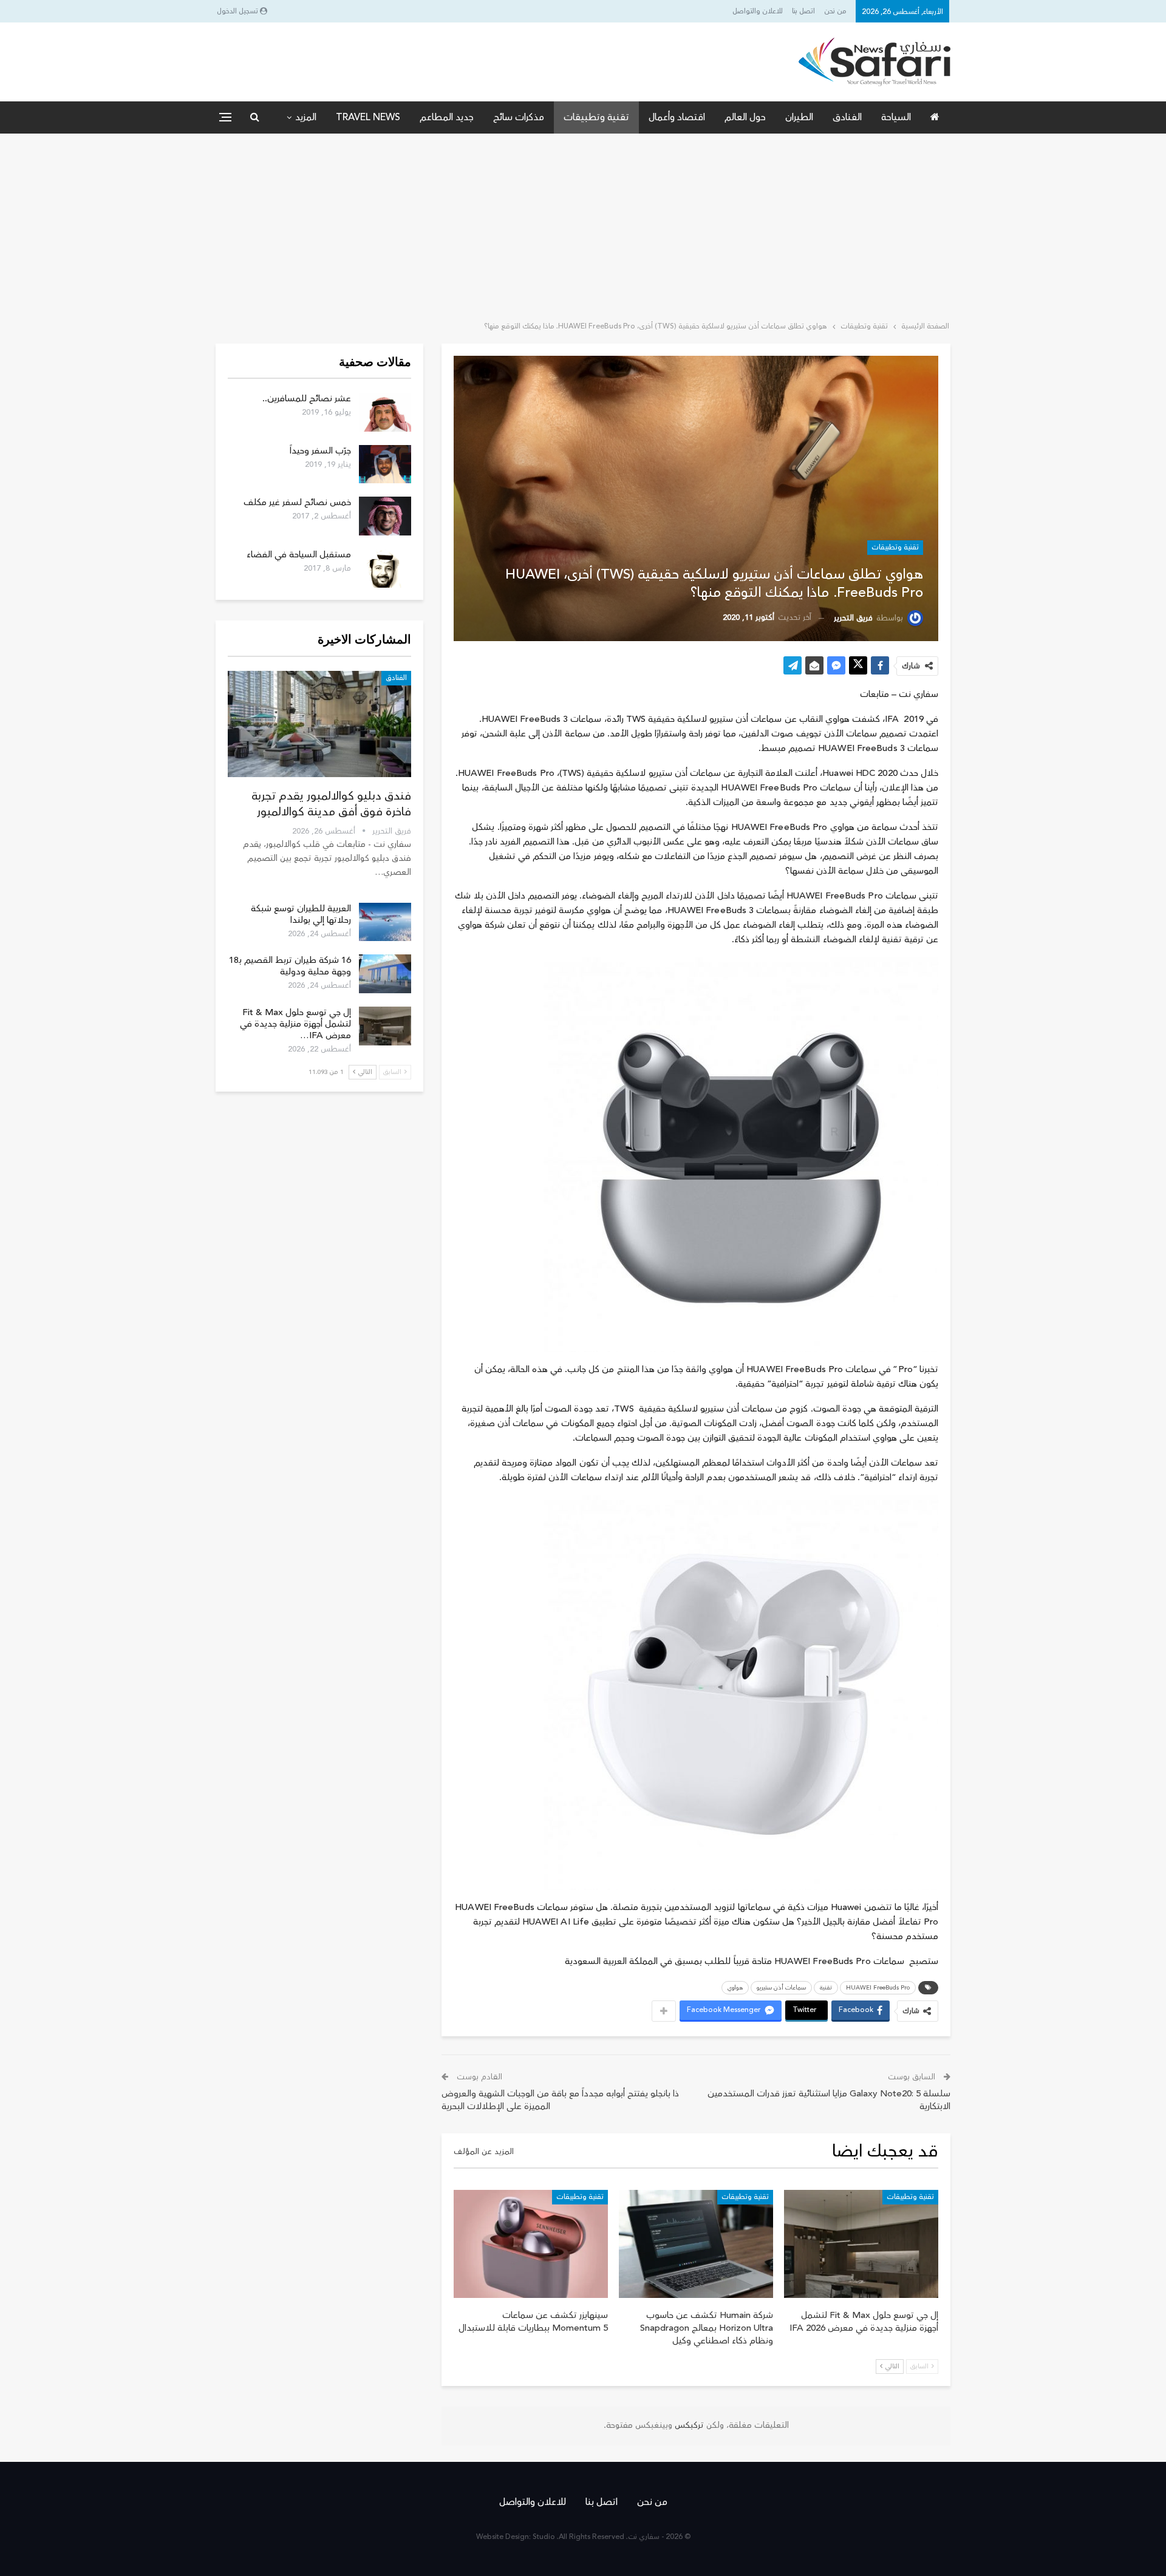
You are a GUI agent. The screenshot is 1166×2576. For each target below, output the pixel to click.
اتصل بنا (803, 11)
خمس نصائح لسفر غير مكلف (297, 502)
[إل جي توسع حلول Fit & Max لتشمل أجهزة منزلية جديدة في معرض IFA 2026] (861, 2244)
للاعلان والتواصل (758, 11)
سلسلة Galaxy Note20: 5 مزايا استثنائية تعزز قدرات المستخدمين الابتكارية (829, 2100)
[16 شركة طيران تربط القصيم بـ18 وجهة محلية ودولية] (385, 974)
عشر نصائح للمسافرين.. (307, 399)
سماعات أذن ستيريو (781, 1988)
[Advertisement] (583, 225)
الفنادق (847, 117)
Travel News (368, 117)
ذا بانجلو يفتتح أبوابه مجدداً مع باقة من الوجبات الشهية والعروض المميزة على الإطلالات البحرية (560, 2100)
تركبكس (688, 2425)
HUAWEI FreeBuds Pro (878, 1988)
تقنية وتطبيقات (596, 117)
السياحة (896, 117)
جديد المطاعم (447, 117)
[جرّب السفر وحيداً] (385, 464)
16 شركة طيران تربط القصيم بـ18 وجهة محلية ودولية (290, 966)
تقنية (826, 1988)
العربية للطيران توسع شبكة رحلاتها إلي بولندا (301, 914)
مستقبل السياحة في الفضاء (299, 555)
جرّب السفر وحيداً (320, 451)
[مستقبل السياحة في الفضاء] (385, 568)
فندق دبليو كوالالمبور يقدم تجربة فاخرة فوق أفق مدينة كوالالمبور (331, 804)
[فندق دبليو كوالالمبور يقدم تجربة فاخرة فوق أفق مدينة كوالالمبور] (319, 724)
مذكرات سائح (519, 117)
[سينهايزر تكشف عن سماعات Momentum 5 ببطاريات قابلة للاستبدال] (531, 2244)
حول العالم (745, 117)
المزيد (306, 117)
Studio (544, 2537)
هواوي (735, 1988)
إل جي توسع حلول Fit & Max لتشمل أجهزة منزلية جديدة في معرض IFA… (295, 1024)
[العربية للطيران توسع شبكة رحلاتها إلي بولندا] (385, 922)
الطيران (799, 117)
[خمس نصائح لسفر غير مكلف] (385, 516)
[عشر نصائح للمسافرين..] (385, 412)
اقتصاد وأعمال (677, 117)
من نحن (835, 11)
